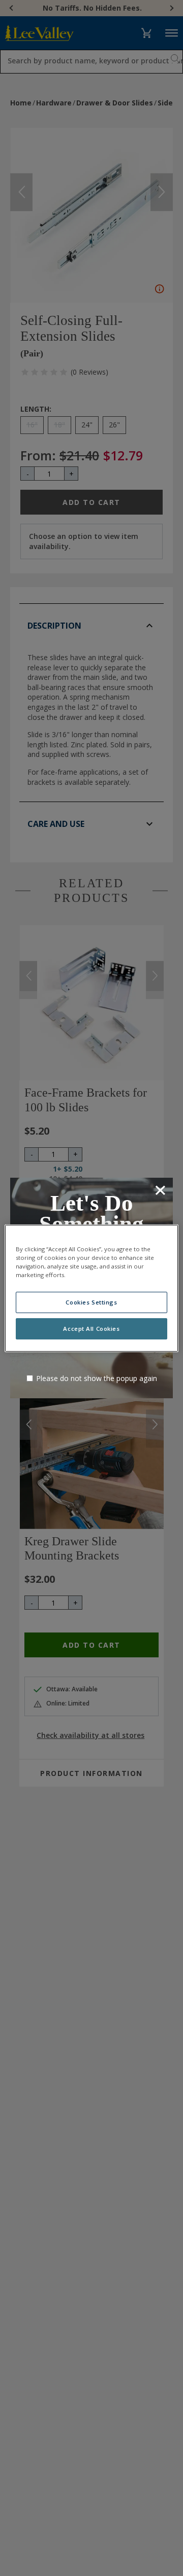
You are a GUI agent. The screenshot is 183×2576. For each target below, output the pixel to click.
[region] (91, 1288)
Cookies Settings (91, 1302)
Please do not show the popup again (97, 1378)
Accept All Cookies (91, 1329)
